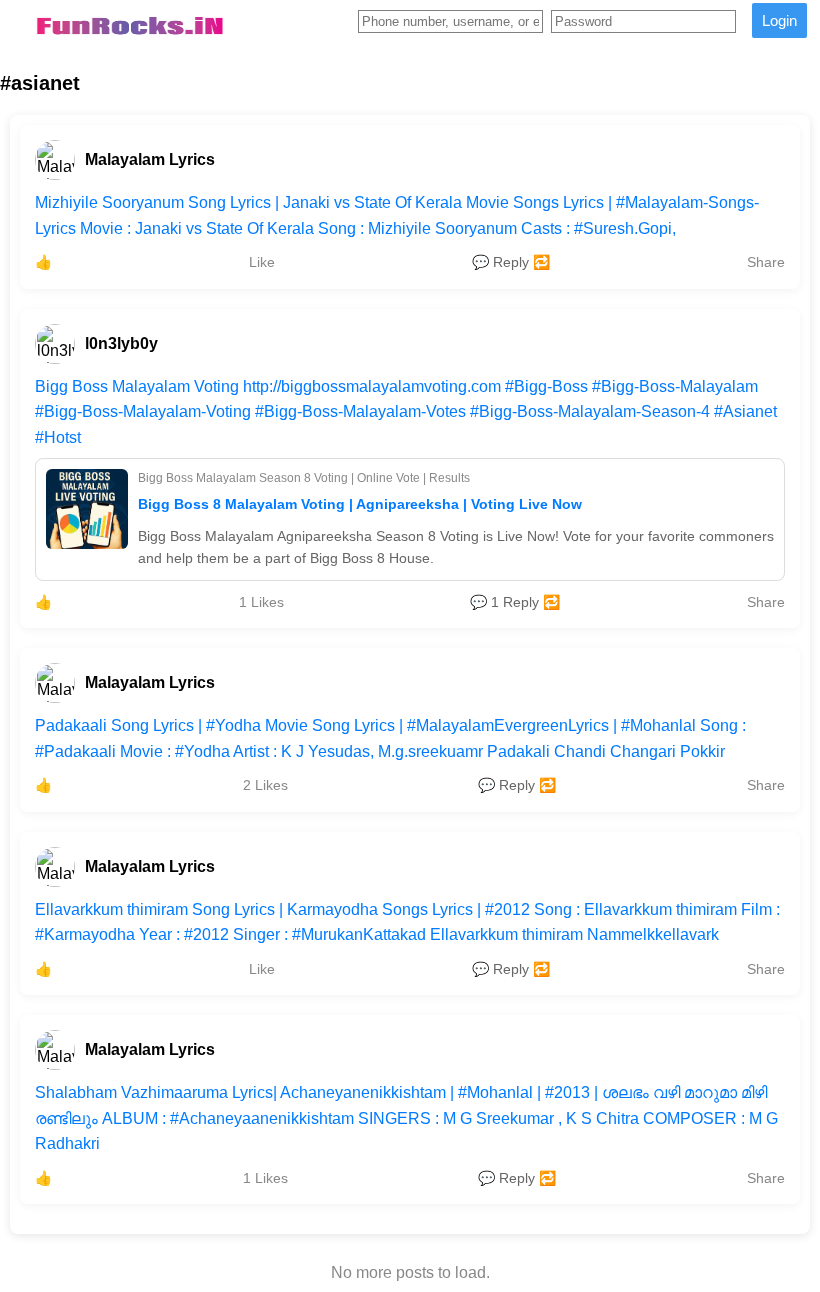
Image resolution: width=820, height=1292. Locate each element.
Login (779, 20)
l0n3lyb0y (121, 343)
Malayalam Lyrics (150, 159)
